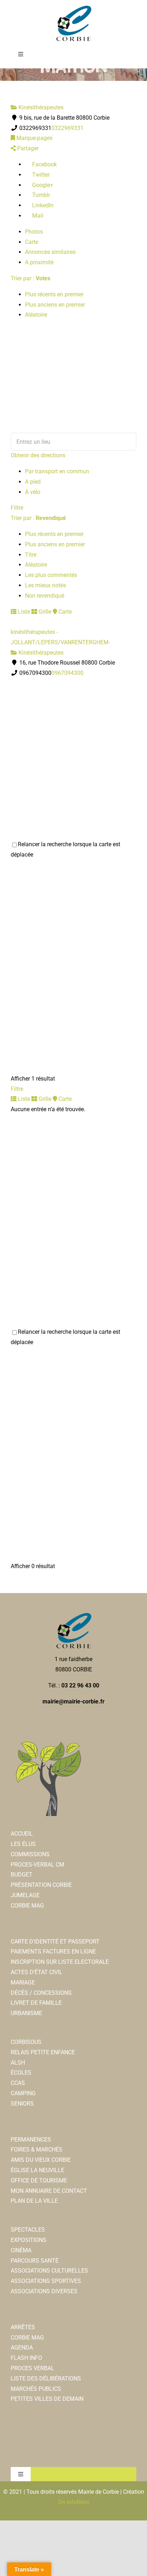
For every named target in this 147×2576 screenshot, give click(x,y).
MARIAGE (23, 1982)
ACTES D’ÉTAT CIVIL (37, 1972)
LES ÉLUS (23, 1844)
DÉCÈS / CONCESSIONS (41, 1993)
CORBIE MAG (27, 1906)
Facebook (44, 164)
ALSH (18, 2063)
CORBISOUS (26, 2042)
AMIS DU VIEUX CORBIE (41, 2160)
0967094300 (67, 673)
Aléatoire (36, 315)
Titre (31, 555)
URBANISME (26, 2013)
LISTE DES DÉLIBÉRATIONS (46, 2379)
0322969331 (67, 128)
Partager (27, 148)
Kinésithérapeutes (40, 107)
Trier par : (31, 278)
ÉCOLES (21, 2073)
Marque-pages (34, 138)
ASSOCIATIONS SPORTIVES (46, 2281)
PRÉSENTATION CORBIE (41, 1885)
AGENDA (22, 2348)
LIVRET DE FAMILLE (36, 2003)
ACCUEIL (22, 1834)
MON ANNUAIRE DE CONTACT (49, 2191)
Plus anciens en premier (55, 305)
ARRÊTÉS (23, 2327)
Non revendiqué (45, 596)
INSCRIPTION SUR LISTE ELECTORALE (60, 1962)
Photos (34, 232)
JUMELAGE (25, 1895)
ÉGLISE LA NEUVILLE (37, 2170)
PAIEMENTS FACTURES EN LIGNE (53, 1951)
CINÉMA (21, 2250)
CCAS (18, 2083)
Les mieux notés (45, 585)
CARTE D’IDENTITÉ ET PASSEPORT (55, 1942)
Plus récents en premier (54, 294)
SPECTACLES (28, 2230)
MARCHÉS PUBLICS (36, 2389)
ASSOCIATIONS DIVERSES (44, 2291)
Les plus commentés (51, 575)
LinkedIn (42, 205)
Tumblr (40, 195)
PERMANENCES (31, 2140)
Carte (32, 242)
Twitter (40, 175)
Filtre (17, 508)
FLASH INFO (26, 2358)
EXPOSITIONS (29, 2240)
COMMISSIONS (30, 1854)
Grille (44, 612)
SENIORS (22, 2104)
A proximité (39, 262)
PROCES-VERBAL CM (37, 1865)
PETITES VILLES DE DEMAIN (47, 2399)
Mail (37, 216)
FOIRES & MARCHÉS (37, 2150)
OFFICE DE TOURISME (39, 2181)
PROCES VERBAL (32, 2368)
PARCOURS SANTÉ (35, 2261)
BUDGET (22, 1875)
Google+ (42, 185)
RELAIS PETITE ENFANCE (43, 2052)
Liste (23, 612)
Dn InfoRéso (74, 2502)
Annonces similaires (50, 252)
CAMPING (23, 2093)
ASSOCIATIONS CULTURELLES (49, 2271)
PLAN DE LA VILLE (34, 2201)
